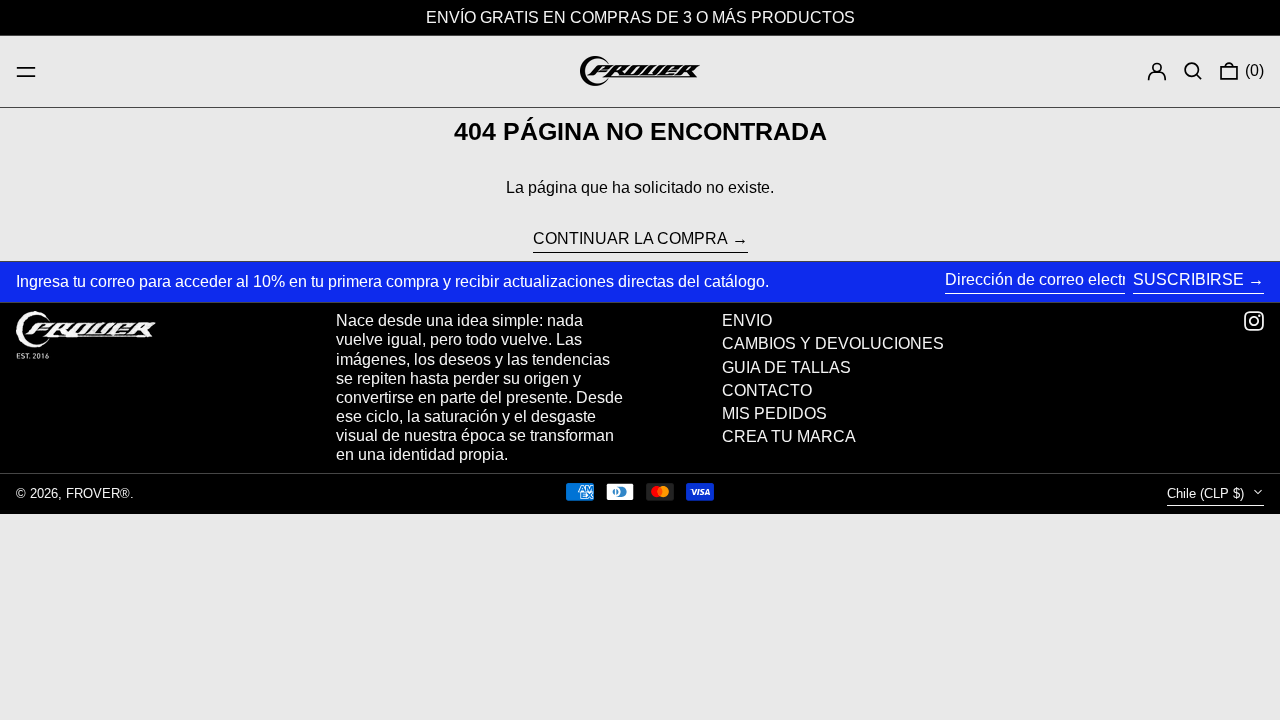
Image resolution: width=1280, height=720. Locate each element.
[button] (1193, 71)
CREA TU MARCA (789, 436)
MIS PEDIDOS (774, 413)
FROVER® (98, 493)
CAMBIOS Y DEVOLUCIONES (833, 343)
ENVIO (747, 320)
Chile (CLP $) (1207, 493)
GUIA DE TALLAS (786, 367)
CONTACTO (767, 390)
